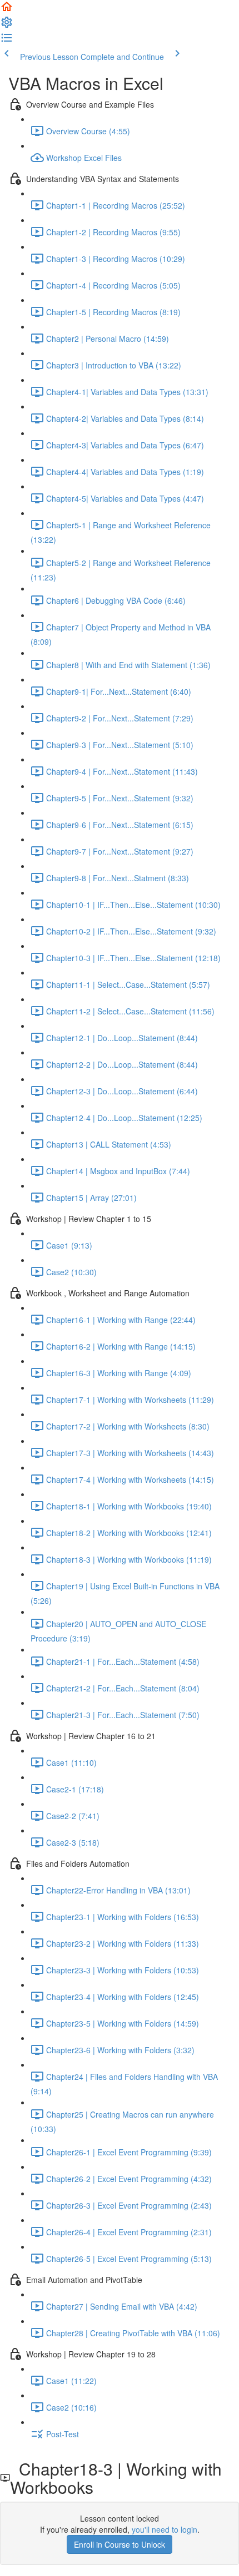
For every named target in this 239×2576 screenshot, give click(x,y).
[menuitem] (7, 26)
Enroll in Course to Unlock (120, 2544)
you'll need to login (165, 2529)
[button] (7, 10)
